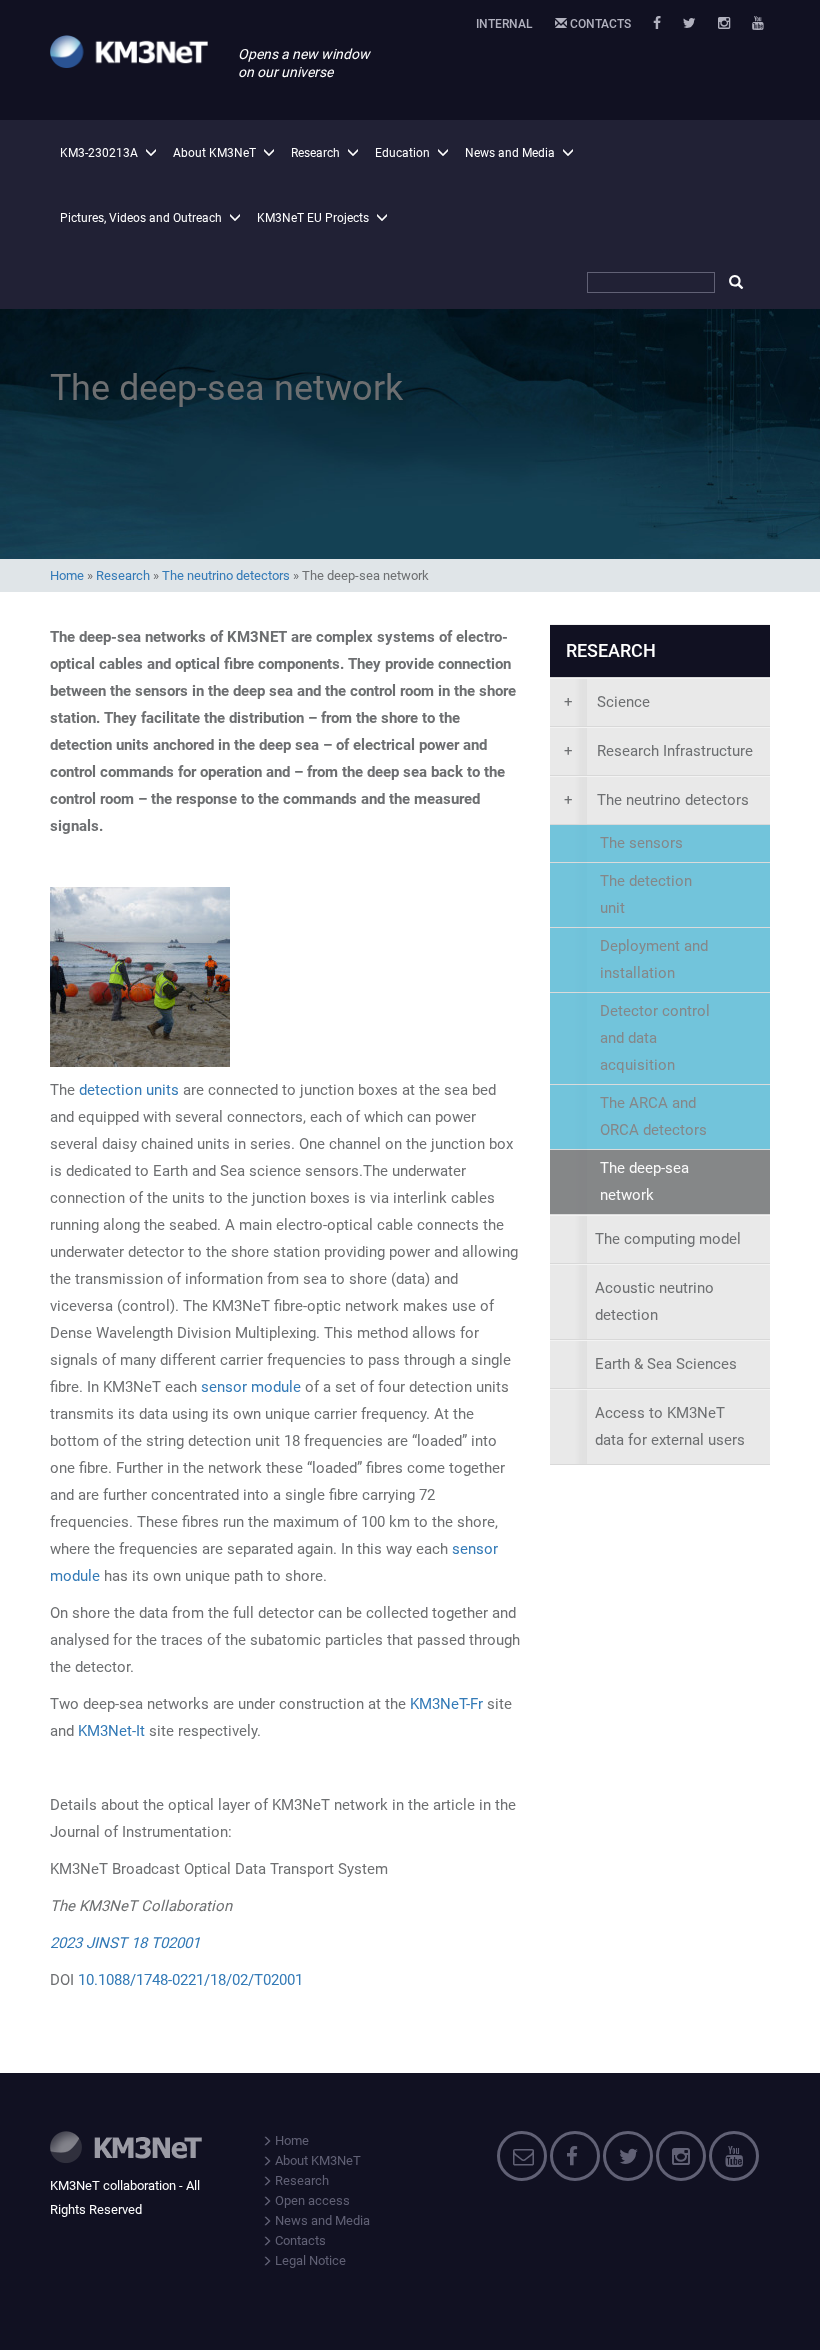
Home (67, 575)
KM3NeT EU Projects (313, 218)
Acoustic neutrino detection (654, 1301)
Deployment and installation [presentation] (654, 959)
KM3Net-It (111, 1731)
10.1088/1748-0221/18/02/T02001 (190, 1980)
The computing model (668, 1239)
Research (315, 153)
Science (607, 702)
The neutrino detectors (226, 575)
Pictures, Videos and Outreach (141, 218)
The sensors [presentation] (641, 843)
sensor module (251, 1387)
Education (402, 153)
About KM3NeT (214, 153)
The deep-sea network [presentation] (644, 1181)
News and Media (510, 153)
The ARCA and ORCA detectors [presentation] (653, 1116)
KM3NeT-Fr (446, 1704)
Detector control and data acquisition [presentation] (655, 1038)
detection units (129, 1090)
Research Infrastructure (658, 751)
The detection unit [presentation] (646, 894)
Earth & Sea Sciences (666, 1364)
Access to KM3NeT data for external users (670, 1426)
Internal (504, 24)
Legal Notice (309, 2260)
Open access (311, 2200)
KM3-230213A (99, 153)
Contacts (599, 24)
